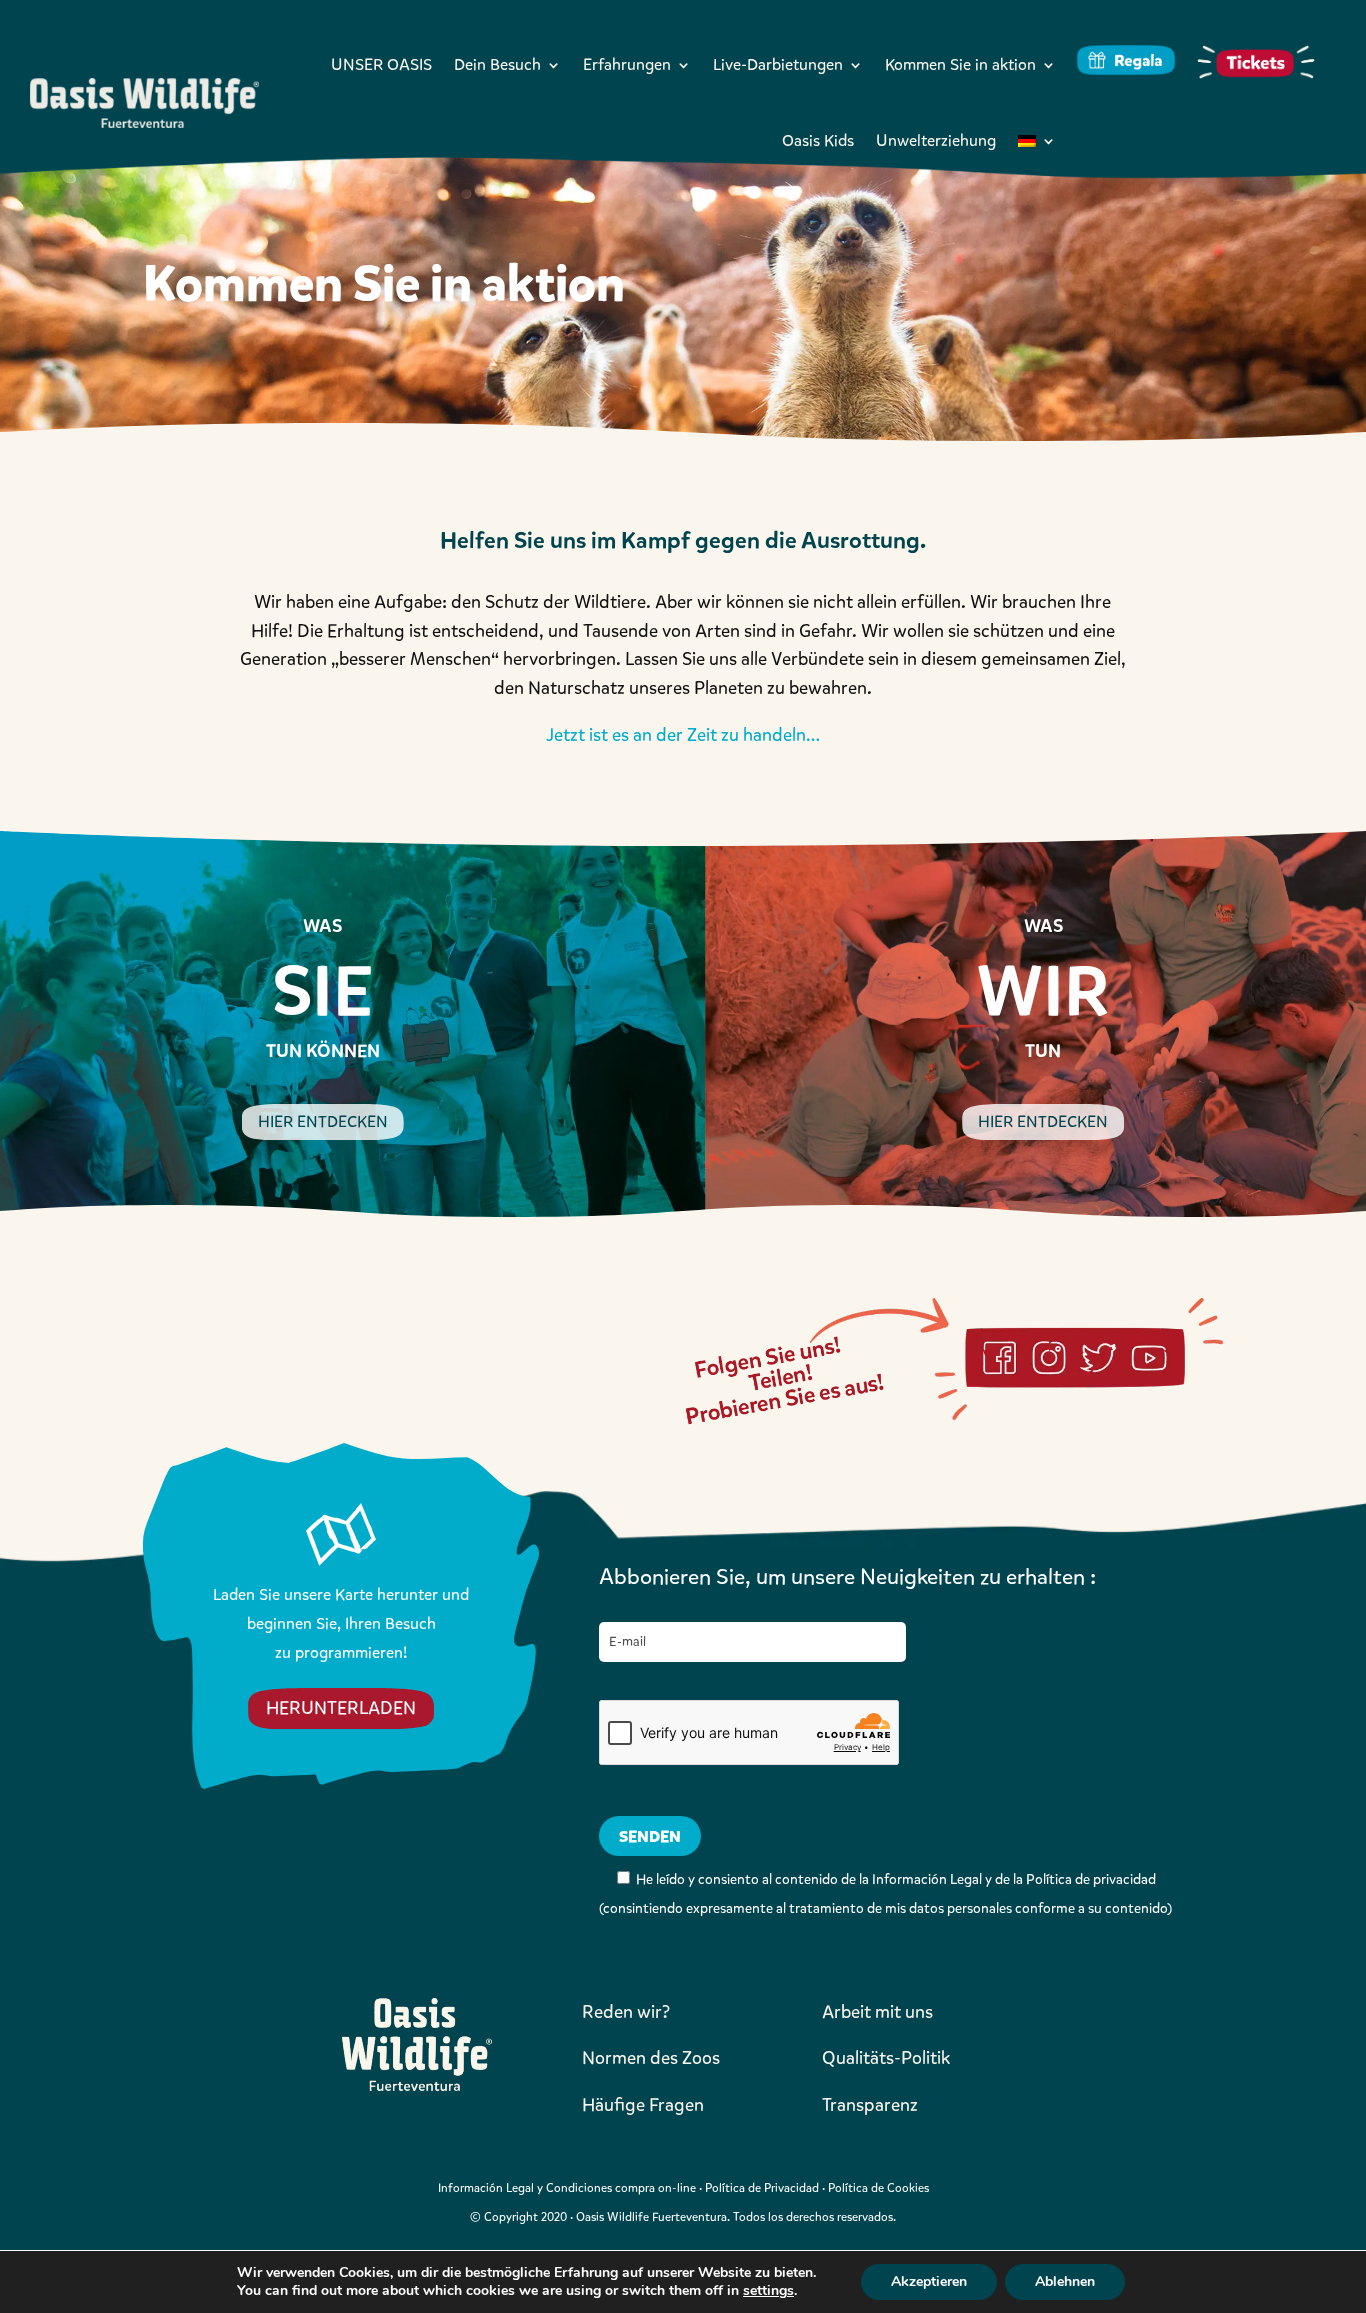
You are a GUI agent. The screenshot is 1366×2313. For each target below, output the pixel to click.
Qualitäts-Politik (886, 2058)
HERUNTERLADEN (341, 1708)
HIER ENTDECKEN (323, 1121)
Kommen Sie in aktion (960, 64)
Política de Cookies (878, 2188)
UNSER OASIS (381, 64)
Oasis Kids (818, 140)
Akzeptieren (929, 2281)
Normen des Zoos (651, 2058)
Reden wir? (626, 2012)
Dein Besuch (497, 64)
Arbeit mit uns (877, 2012)
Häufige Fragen (643, 2105)
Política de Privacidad (762, 2188)
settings (768, 2291)
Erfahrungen (627, 64)
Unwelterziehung (936, 140)
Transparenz (870, 2105)
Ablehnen (1065, 2281)
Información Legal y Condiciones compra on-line (567, 2188)
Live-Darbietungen (778, 64)
